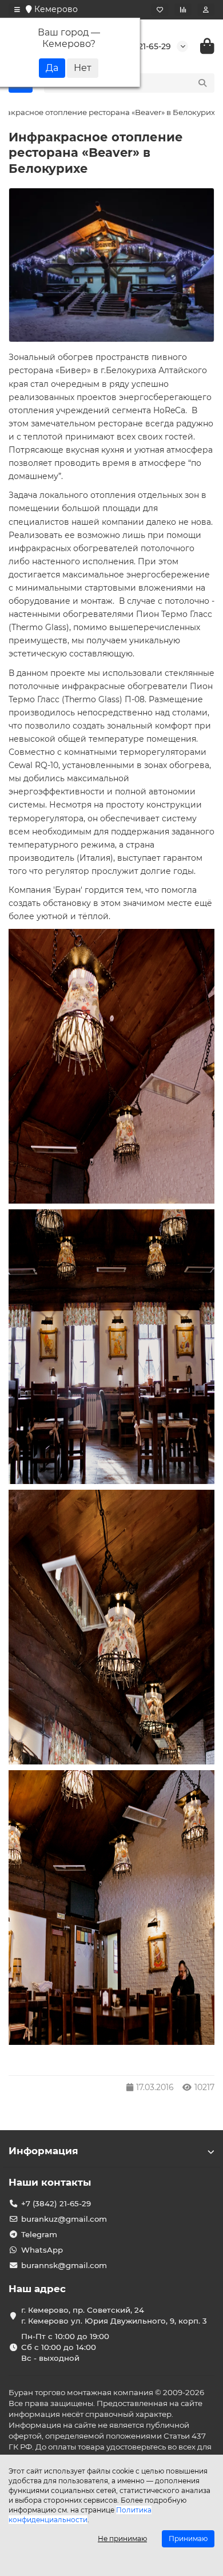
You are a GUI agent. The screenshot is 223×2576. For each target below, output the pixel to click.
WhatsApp (42, 2250)
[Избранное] (160, 10)
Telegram (39, 2234)
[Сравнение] (183, 10)
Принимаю (188, 2539)
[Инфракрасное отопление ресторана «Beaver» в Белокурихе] (111, 265)
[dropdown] (17, 10)
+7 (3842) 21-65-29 (56, 2203)
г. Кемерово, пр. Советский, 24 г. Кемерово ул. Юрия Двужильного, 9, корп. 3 (114, 2315)
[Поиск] (202, 83)
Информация (43, 2151)
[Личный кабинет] (206, 10)
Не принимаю (122, 2539)
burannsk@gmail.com (64, 2265)
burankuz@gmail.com (64, 2219)
